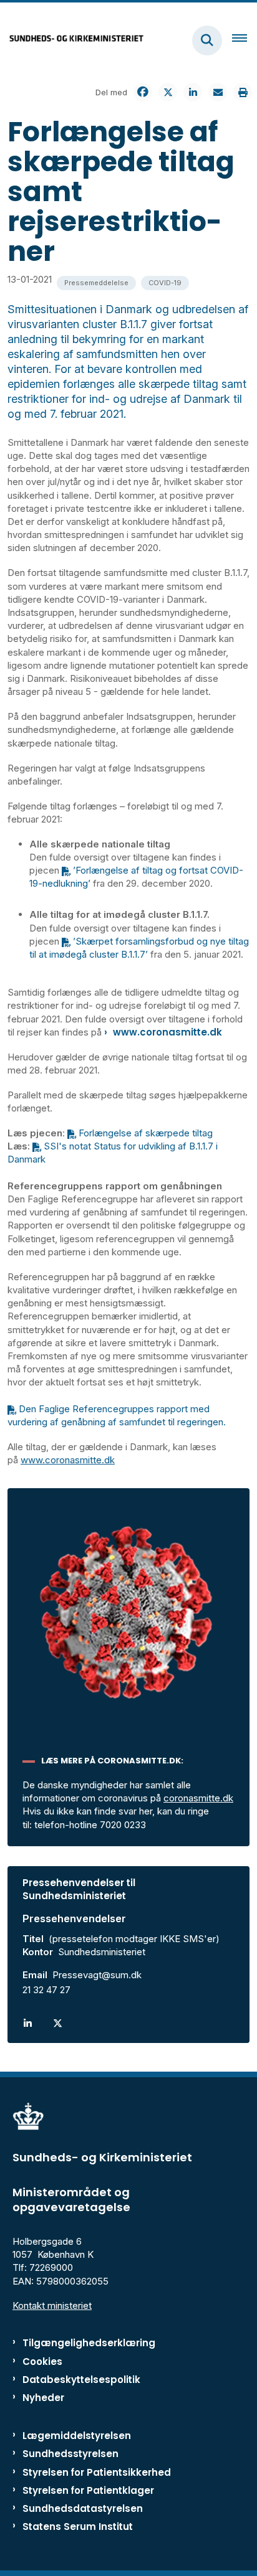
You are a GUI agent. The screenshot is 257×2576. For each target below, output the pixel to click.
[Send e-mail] (218, 92)
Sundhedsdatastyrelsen (83, 2508)
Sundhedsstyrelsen (70, 2454)
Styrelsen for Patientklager (88, 2490)
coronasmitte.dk (198, 1798)
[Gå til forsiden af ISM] (72, 40)
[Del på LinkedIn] (193, 92)
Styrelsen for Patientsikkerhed (97, 2472)
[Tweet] (168, 92)
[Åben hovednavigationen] (245, 40)
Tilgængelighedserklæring (89, 2343)
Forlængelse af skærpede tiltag (146, 1133)
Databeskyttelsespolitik (81, 2380)
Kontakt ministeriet (52, 2305)
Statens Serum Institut (78, 2526)
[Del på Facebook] (143, 92)
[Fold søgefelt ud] (207, 40)
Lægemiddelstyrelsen (77, 2436)
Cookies (42, 2361)
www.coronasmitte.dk (169, 1032)
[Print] (243, 92)
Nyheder (43, 2398)
